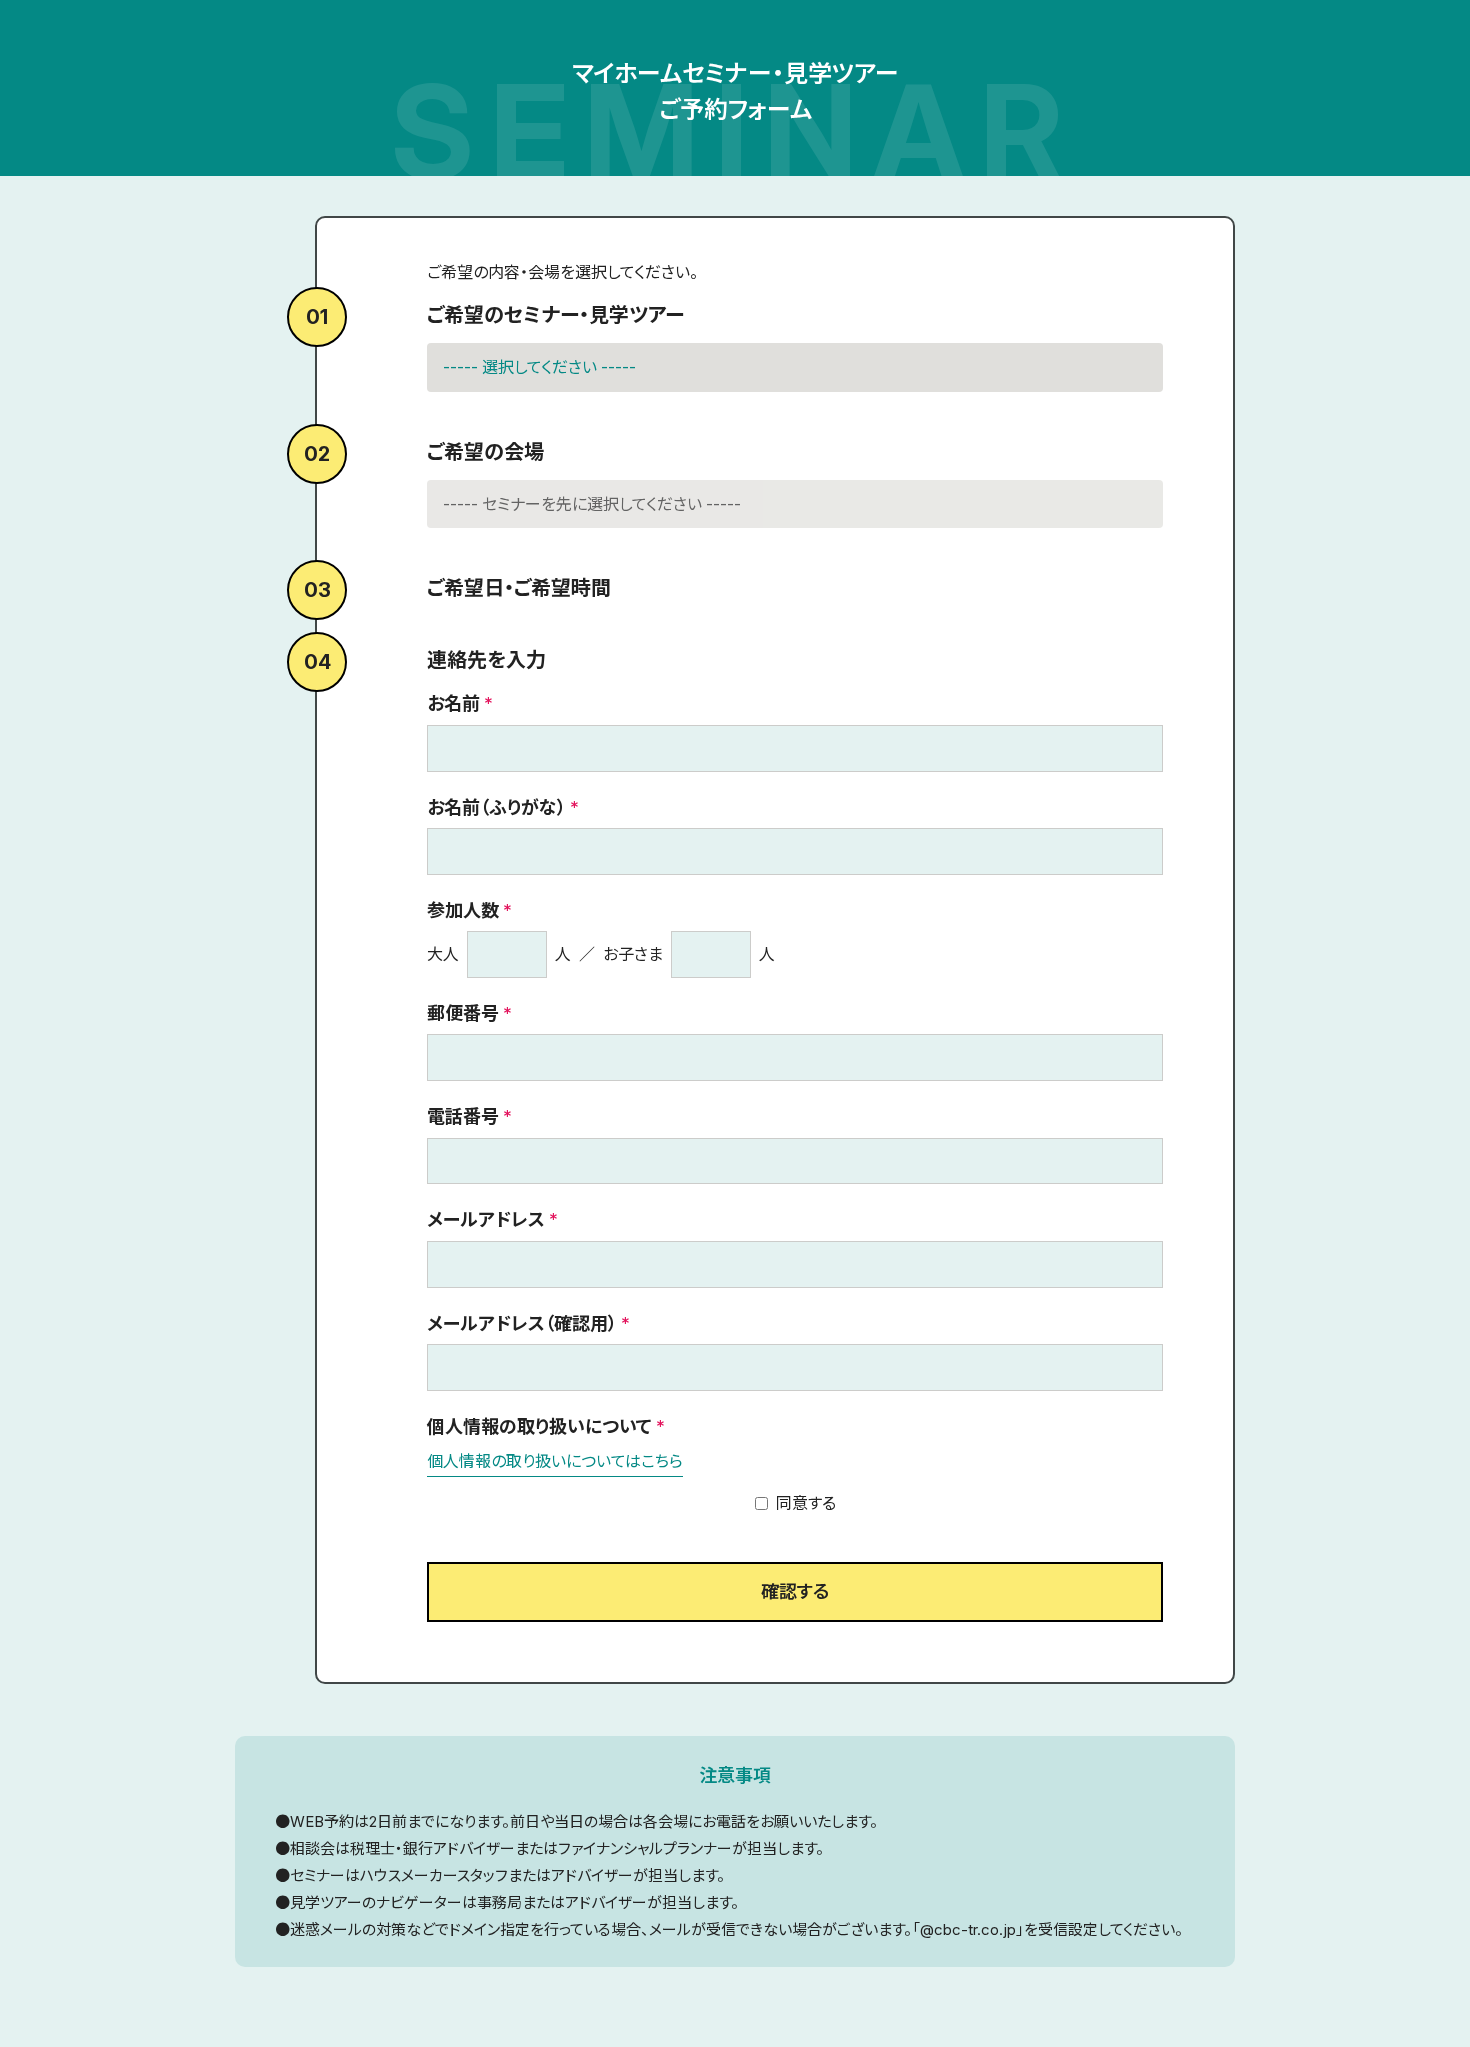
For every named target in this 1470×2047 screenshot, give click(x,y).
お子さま (633, 954)
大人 (443, 954)
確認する (795, 1591)
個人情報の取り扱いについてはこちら (555, 1461)
